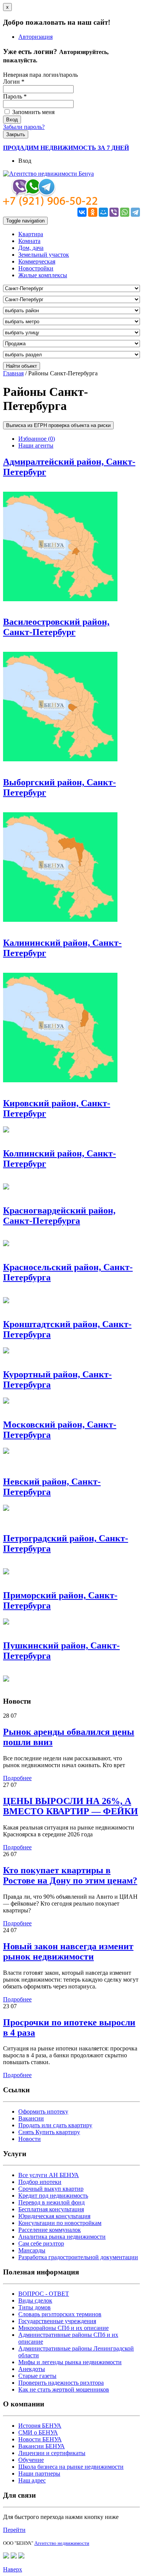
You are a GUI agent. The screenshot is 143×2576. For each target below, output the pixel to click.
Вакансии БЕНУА (42, 2446)
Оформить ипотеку (43, 2111)
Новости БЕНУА (40, 2439)
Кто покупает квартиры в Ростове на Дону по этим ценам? (70, 1875)
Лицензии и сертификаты (52, 2453)
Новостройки (36, 268)
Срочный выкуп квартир (51, 2189)
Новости (30, 2139)
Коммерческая (37, 261)
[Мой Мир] (103, 212)
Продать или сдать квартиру (55, 2125)
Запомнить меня (33, 112)
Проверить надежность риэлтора (61, 2383)
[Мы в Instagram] (21, 2556)
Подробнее (17, 1778)
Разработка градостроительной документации (78, 2257)
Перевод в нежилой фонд (51, 2202)
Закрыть (16, 134)
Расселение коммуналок (50, 2230)
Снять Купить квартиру (49, 2132)
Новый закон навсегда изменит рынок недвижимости (68, 1951)
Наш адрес (32, 2480)
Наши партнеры (39, 2474)
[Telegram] (135, 212)
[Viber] (114, 212)
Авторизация (35, 37)
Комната (29, 241)
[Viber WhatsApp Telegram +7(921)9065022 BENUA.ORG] (51, 204)
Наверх (13, 2569)
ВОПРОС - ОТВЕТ (44, 2294)
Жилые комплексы (43, 275)
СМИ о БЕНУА (38, 2432)
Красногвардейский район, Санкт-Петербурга (59, 1216)
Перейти (14, 2530)
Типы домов (35, 2307)
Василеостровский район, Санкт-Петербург (56, 627)
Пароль (15, 96)
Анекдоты (32, 2369)
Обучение (31, 2460)
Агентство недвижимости (62, 2543)
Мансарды (32, 2250)
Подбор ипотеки (40, 2182)
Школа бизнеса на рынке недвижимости (71, 2467)
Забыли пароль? (24, 127)
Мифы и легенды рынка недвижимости (70, 2362)
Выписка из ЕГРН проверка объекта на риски (58, 425)
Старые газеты (37, 2376)
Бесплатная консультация (51, 2209)
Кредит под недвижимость (53, 2196)
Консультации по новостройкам (60, 2223)
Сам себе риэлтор (41, 2243)
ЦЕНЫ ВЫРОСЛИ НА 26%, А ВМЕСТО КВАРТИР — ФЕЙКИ (71, 1806)
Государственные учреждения (57, 2321)
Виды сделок (35, 2300)
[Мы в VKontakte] (14, 2556)
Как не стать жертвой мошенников (64, 2389)
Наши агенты (36, 445)
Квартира (31, 234)
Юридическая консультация (54, 2216)
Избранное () (37, 439)
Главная (13, 373)
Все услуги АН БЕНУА (49, 2175)
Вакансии (31, 2118)
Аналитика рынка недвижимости (62, 2237)
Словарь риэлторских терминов (60, 2314)
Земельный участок (44, 255)
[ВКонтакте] (82, 212)
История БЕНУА (40, 2426)
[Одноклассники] (93, 212)
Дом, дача (31, 248)
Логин (14, 82)
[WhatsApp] (125, 212)
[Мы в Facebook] (6, 2556)
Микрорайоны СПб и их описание (63, 2328)
